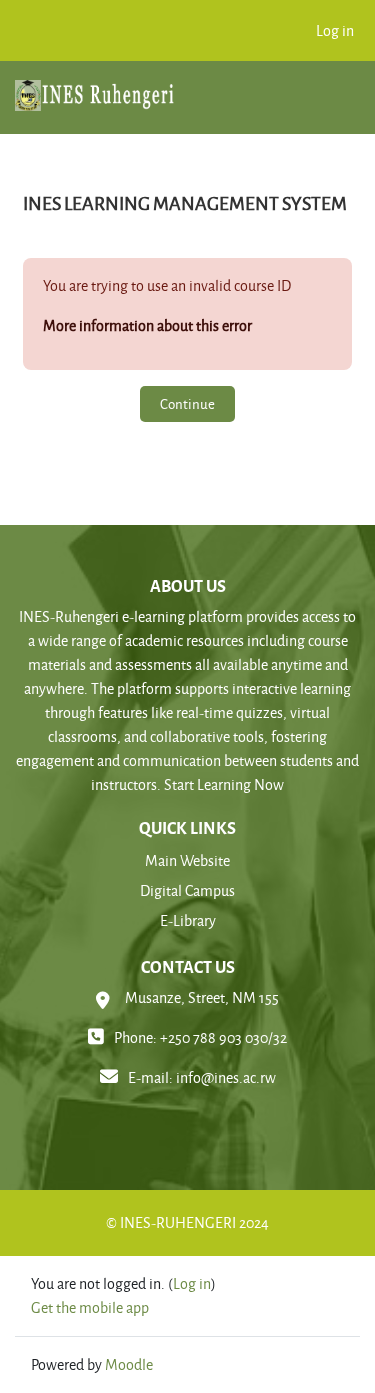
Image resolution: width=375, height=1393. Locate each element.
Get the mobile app (90, 1307)
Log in (335, 30)
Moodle (129, 1364)
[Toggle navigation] (335, 103)
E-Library (188, 920)
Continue (187, 403)
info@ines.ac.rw (226, 1077)
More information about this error (147, 325)
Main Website (187, 860)
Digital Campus (187, 890)
